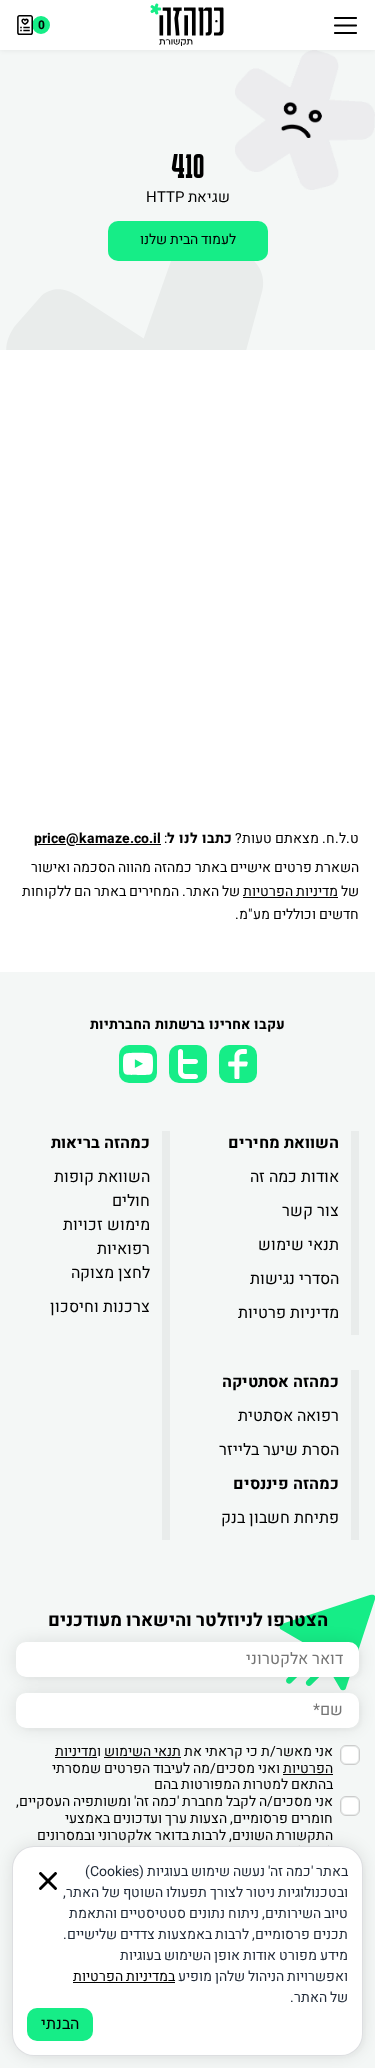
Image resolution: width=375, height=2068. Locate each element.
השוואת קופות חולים (102, 1189)
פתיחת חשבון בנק (280, 1518)
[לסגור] (48, 1881)
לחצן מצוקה (110, 1273)
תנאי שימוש (298, 1245)
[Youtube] (138, 1064)
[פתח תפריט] (345, 25)
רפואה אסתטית (288, 1416)
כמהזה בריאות (100, 1143)
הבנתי (60, 2024)
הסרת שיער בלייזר (279, 1450)
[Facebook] (238, 1064)
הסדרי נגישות (294, 1279)
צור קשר (310, 1211)
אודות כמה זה (294, 1177)
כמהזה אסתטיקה (280, 1382)
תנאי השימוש (142, 1751)
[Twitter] (188, 1064)
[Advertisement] (187, 624)
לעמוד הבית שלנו (188, 239)
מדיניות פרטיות (288, 1313)
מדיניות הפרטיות (290, 891)
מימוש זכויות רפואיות (106, 1237)
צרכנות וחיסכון (100, 1307)
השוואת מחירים (283, 1143)
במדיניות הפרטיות (124, 1976)
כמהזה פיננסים (286, 1484)
